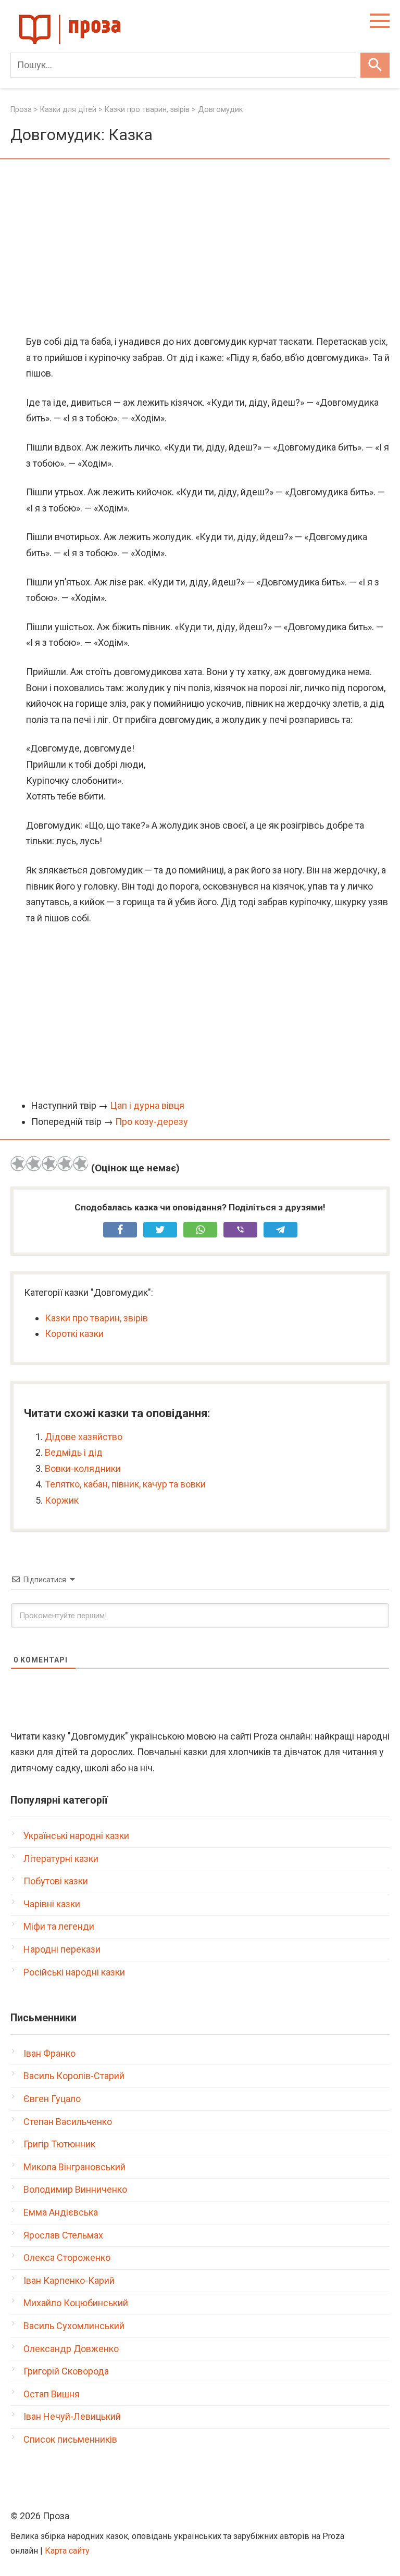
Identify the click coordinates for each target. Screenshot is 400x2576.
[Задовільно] (49, 1164)
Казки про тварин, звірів (96, 1318)
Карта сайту (67, 2551)
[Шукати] (375, 65)
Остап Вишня (52, 2394)
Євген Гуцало (52, 2099)
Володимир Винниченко (75, 2189)
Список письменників (70, 2439)
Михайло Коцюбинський (76, 2303)
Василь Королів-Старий (74, 2076)
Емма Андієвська (61, 2212)
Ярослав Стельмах (63, 2235)
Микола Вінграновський (74, 2167)
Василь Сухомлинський (74, 2326)
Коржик (62, 1500)
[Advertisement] (200, 248)
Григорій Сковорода (66, 2371)
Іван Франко (49, 2053)
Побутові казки (56, 1881)
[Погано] (34, 1164)
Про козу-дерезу (152, 1122)
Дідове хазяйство (84, 1437)
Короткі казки (74, 1334)
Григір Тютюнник (59, 2144)
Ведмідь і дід (74, 1452)
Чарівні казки (52, 1904)
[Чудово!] (81, 1164)
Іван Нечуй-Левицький (72, 2416)
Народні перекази (62, 1949)
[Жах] (18, 1164)
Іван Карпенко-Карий (69, 2280)
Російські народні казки (74, 1972)
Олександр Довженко (71, 2349)
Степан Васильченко (68, 2122)
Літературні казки (61, 1859)
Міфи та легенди (59, 1926)
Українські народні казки (76, 1836)
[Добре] (65, 1164)
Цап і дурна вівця (147, 1105)
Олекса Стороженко (67, 2258)
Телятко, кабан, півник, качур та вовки (125, 1484)
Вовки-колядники (83, 1468)
